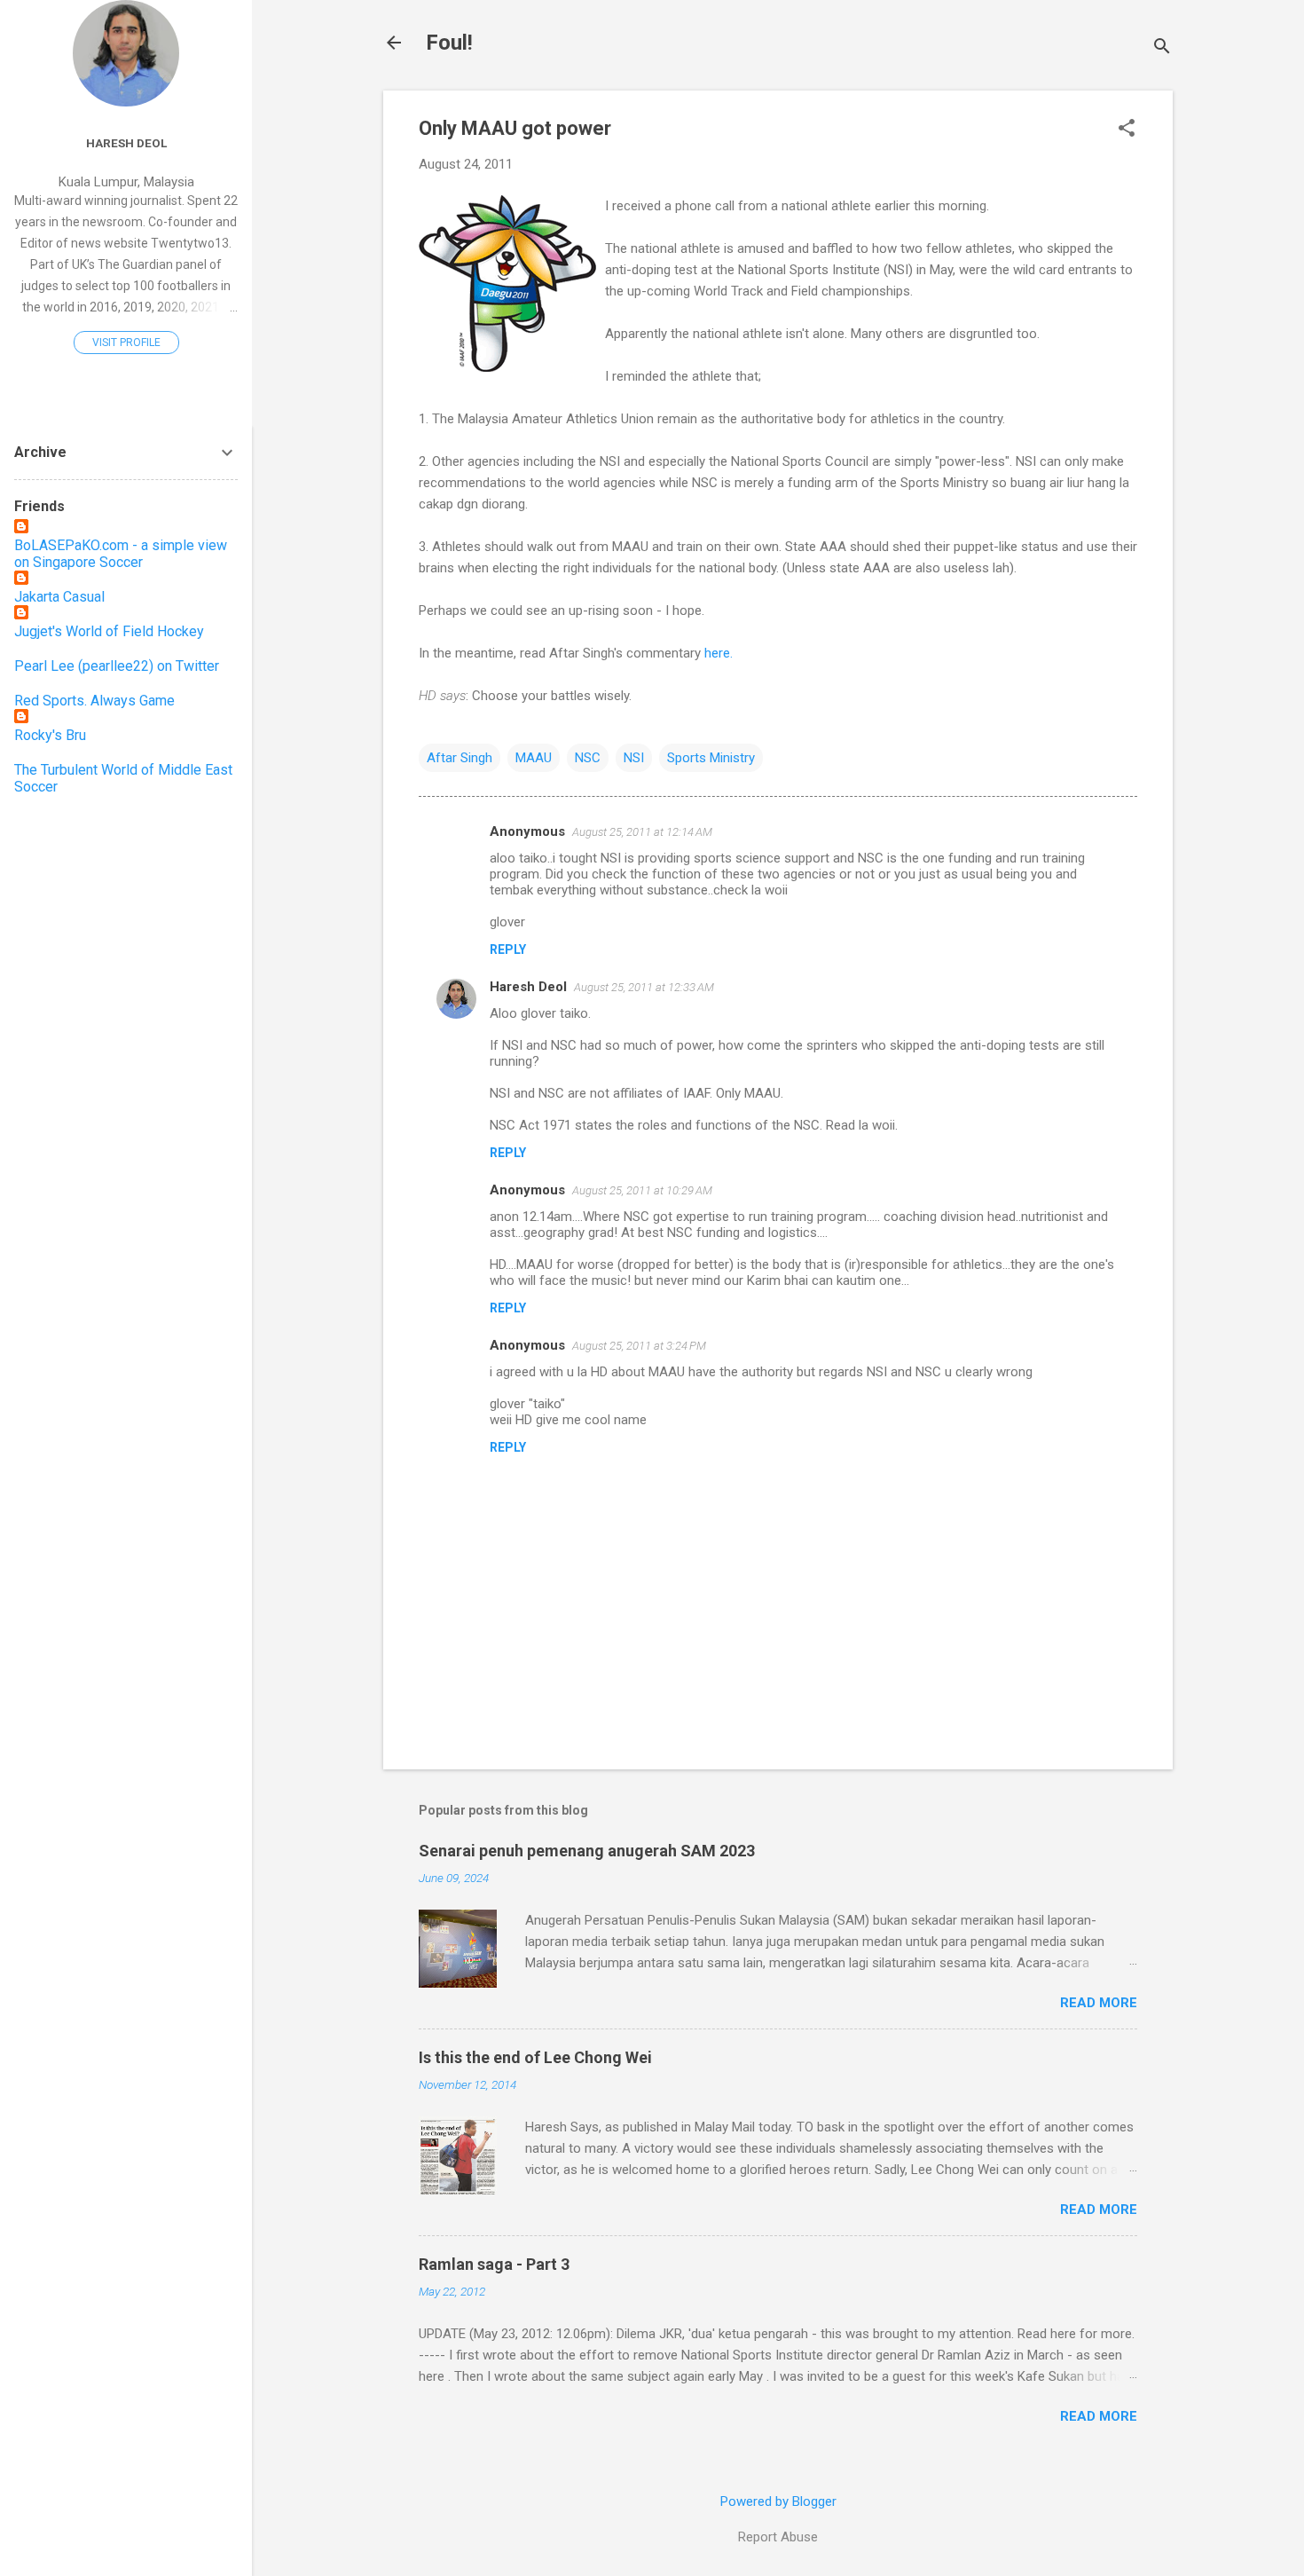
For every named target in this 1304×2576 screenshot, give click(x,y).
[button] (1127, 130)
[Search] (1162, 48)
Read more (1099, 2003)
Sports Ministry (711, 758)
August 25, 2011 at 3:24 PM (639, 1346)
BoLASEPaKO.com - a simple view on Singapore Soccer (121, 554)
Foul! (449, 43)
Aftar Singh (460, 758)
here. (717, 653)
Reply (508, 949)
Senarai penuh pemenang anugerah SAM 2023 (587, 1851)
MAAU (534, 758)
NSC (588, 758)
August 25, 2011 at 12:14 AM (642, 832)
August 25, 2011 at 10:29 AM (642, 1190)
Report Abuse (778, 2537)
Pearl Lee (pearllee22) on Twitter (117, 666)
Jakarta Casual (59, 597)
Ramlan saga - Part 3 (494, 2264)
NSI (634, 758)
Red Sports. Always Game (94, 701)
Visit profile (126, 343)
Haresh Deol (528, 987)
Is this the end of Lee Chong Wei (535, 2057)
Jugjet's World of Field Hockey (109, 631)
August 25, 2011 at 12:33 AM (644, 987)
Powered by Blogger (778, 2501)
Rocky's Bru (50, 735)
